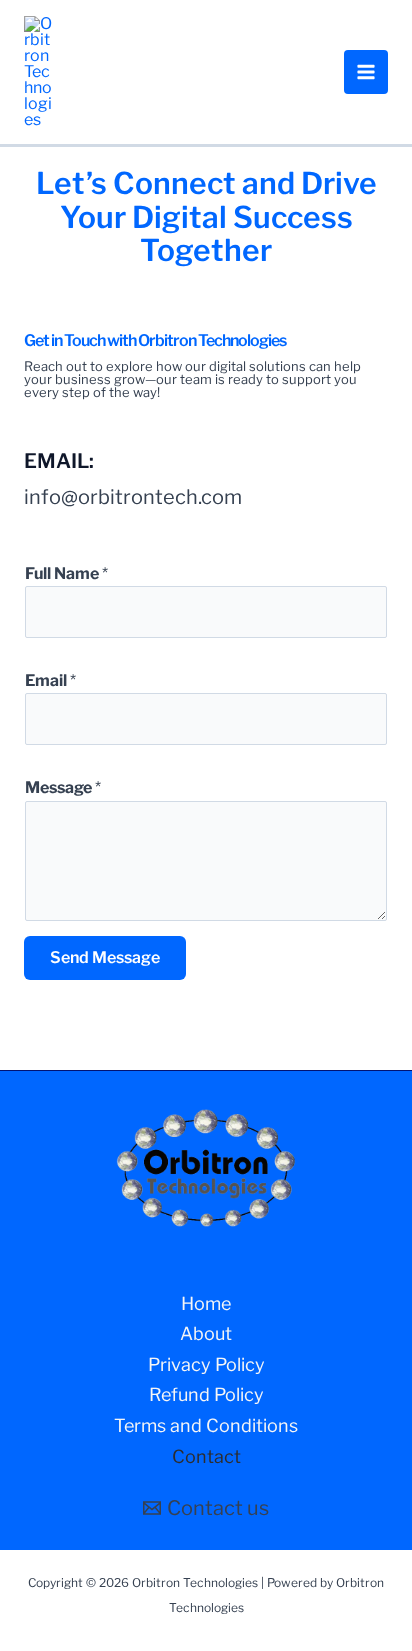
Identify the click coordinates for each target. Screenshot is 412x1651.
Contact (206, 1456)
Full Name (66, 573)
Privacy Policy (206, 1364)
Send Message (105, 957)
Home (206, 1303)
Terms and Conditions (206, 1425)
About (206, 1333)
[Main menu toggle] (366, 72)
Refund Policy (206, 1394)
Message (63, 787)
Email (50, 680)
